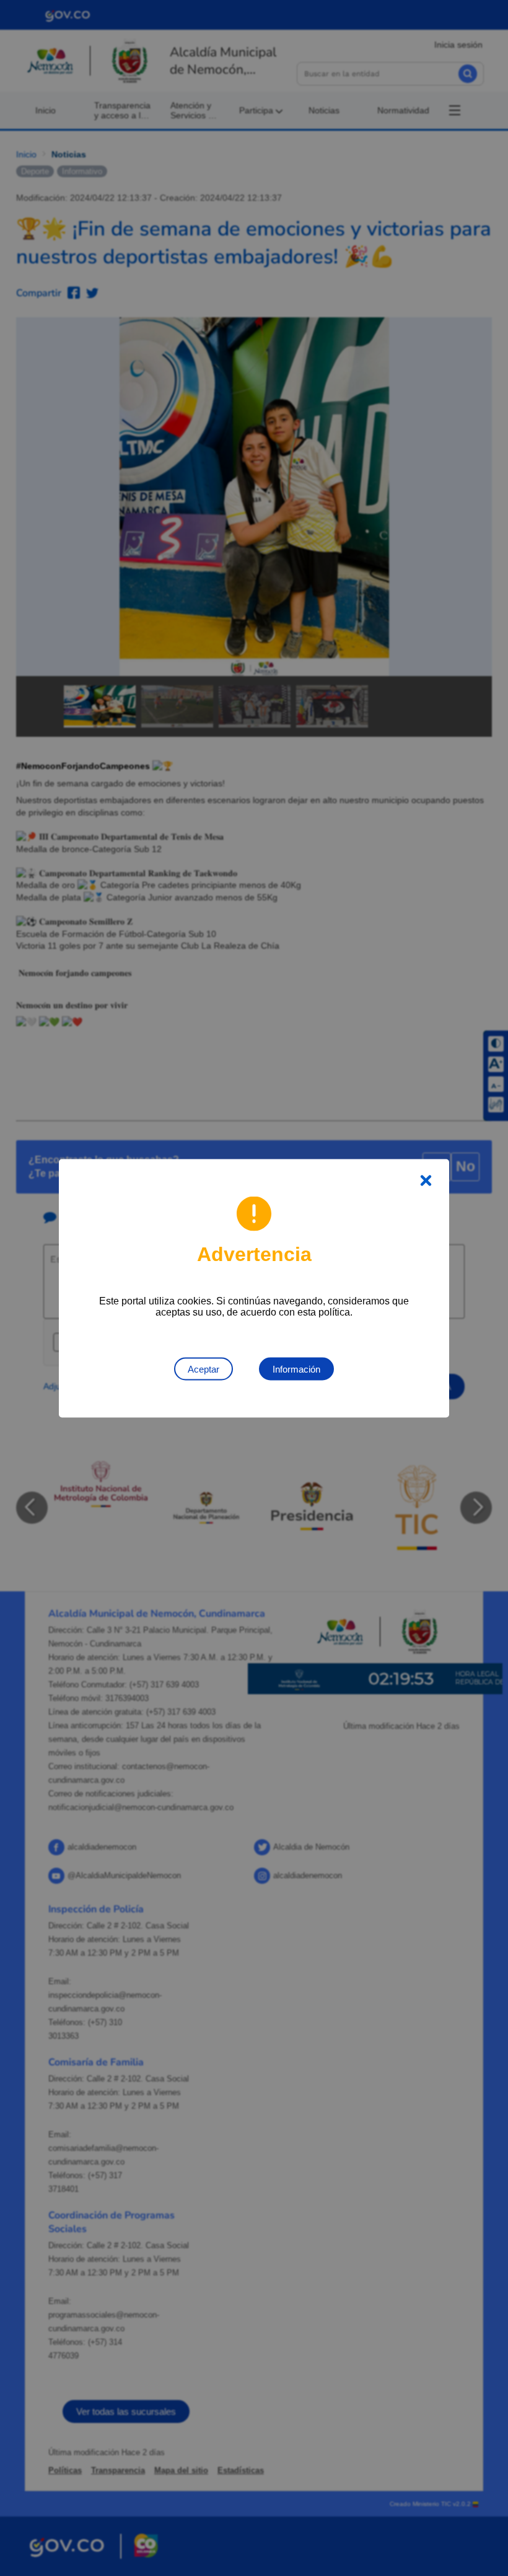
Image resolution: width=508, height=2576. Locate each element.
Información (296, 1369)
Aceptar (204, 1369)
